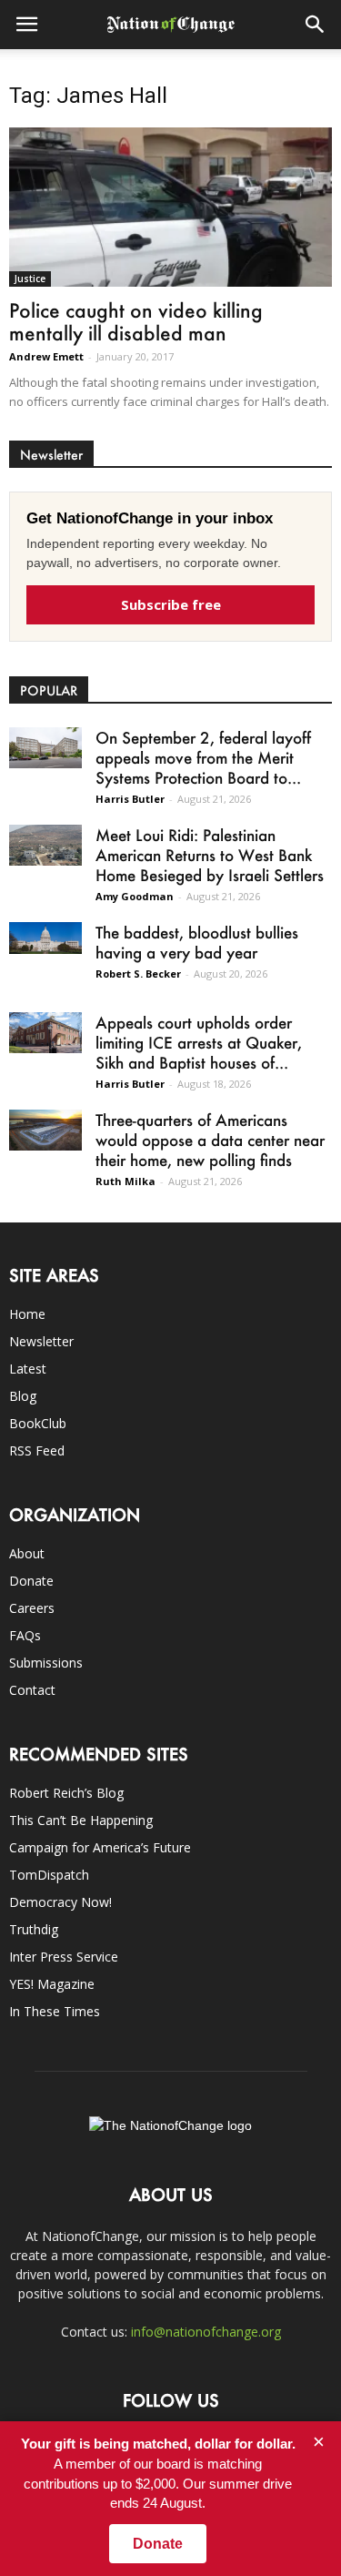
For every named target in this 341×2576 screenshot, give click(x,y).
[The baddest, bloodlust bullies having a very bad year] (45, 938)
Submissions (46, 1663)
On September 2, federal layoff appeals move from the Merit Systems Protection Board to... (203, 757)
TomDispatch (49, 1875)
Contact (32, 1690)
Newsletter (41, 1341)
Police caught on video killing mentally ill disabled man (136, 321)
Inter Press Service (64, 1957)
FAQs (25, 1635)
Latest (28, 1369)
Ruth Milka (125, 1181)
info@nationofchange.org (206, 2332)
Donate (31, 1581)
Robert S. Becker (138, 974)
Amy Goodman (135, 896)
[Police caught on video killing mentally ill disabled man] (170, 207)
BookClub (38, 1423)
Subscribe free (171, 604)
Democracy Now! (60, 1902)
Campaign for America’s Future (100, 1847)
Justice (30, 279)
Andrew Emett (46, 356)
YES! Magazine (52, 1984)
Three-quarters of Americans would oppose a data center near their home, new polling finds (210, 1140)
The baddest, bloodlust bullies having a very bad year (197, 942)
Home (27, 1314)
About (27, 1553)
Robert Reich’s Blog (66, 1793)
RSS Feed (37, 1450)
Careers (32, 1608)
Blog (23, 1396)
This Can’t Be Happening (81, 1820)
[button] (316, 25)
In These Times (55, 2011)
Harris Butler (130, 799)
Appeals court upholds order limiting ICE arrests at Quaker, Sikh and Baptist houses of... (199, 1042)
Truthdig (34, 1929)
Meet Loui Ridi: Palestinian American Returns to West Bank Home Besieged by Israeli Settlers (210, 855)
